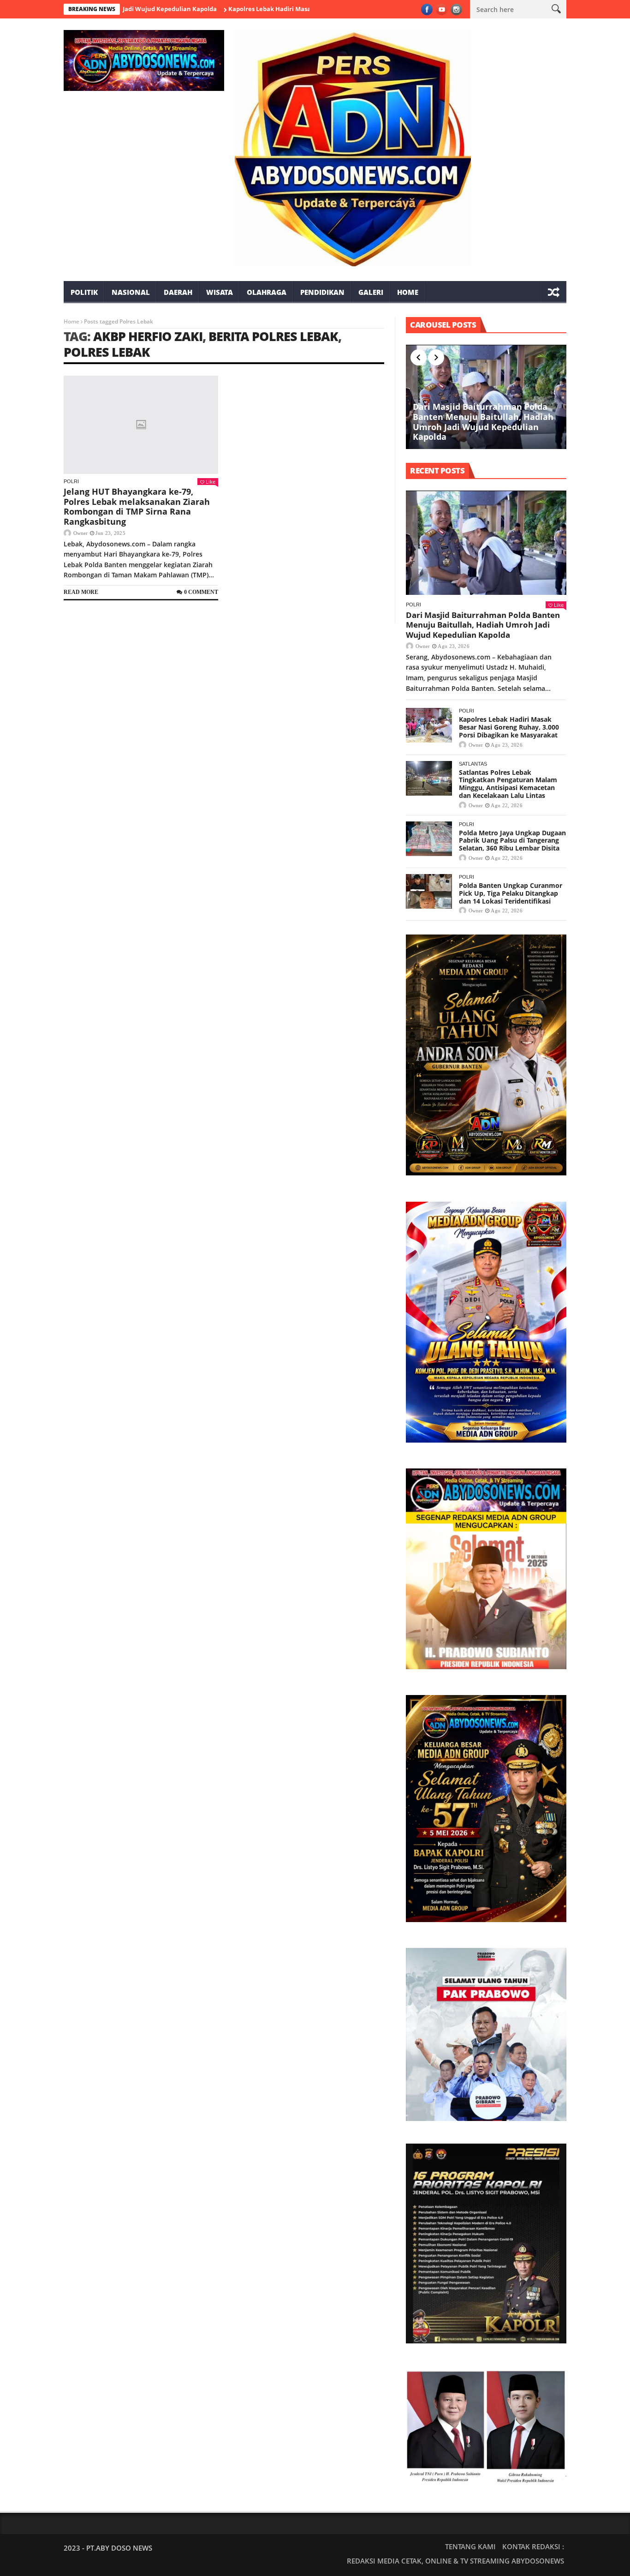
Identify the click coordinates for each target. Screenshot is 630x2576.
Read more (81, 592)
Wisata (220, 292)
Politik (84, 292)
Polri (71, 481)
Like (211, 482)
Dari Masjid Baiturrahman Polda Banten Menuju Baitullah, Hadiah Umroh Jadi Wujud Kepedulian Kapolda (483, 422)
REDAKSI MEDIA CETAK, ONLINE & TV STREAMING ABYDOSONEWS (455, 2561)
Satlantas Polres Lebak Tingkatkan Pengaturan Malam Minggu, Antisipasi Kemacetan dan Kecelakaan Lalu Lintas (508, 784)
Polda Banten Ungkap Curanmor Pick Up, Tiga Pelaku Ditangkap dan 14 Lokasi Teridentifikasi (511, 893)
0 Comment (201, 592)
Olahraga (267, 292)
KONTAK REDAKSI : (533, 2546)
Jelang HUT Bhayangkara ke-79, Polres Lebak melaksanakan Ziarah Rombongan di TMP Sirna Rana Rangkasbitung (137, 506)
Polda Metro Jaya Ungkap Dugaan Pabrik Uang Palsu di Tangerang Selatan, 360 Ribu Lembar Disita (512, 841)
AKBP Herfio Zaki (148, 336)
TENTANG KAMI (470, 2546)
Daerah (178, 292)
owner (80, 533)
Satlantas (473, 764)
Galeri (371, 292)
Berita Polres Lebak (273, 336)
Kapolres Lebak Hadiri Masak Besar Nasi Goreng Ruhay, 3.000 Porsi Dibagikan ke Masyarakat (306, 9)
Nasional (131, 292)
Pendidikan (322, 292)
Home (408, 292)
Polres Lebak (107, 352)
